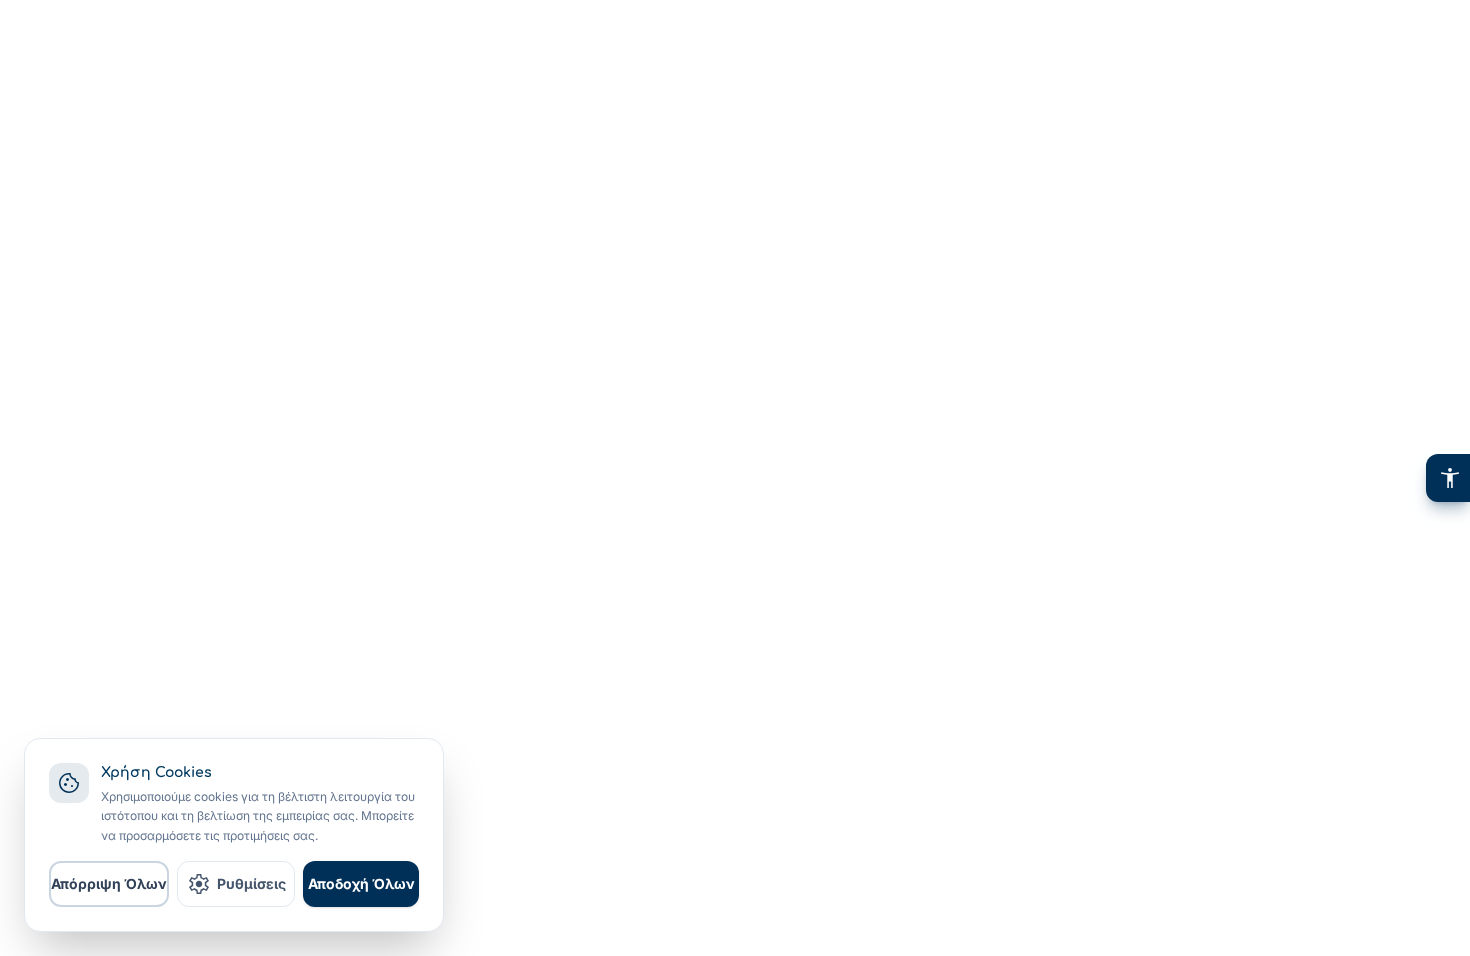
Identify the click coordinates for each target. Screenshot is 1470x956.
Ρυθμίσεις (236, 884)
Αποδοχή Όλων (361, 883)
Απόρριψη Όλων (109, 883)
